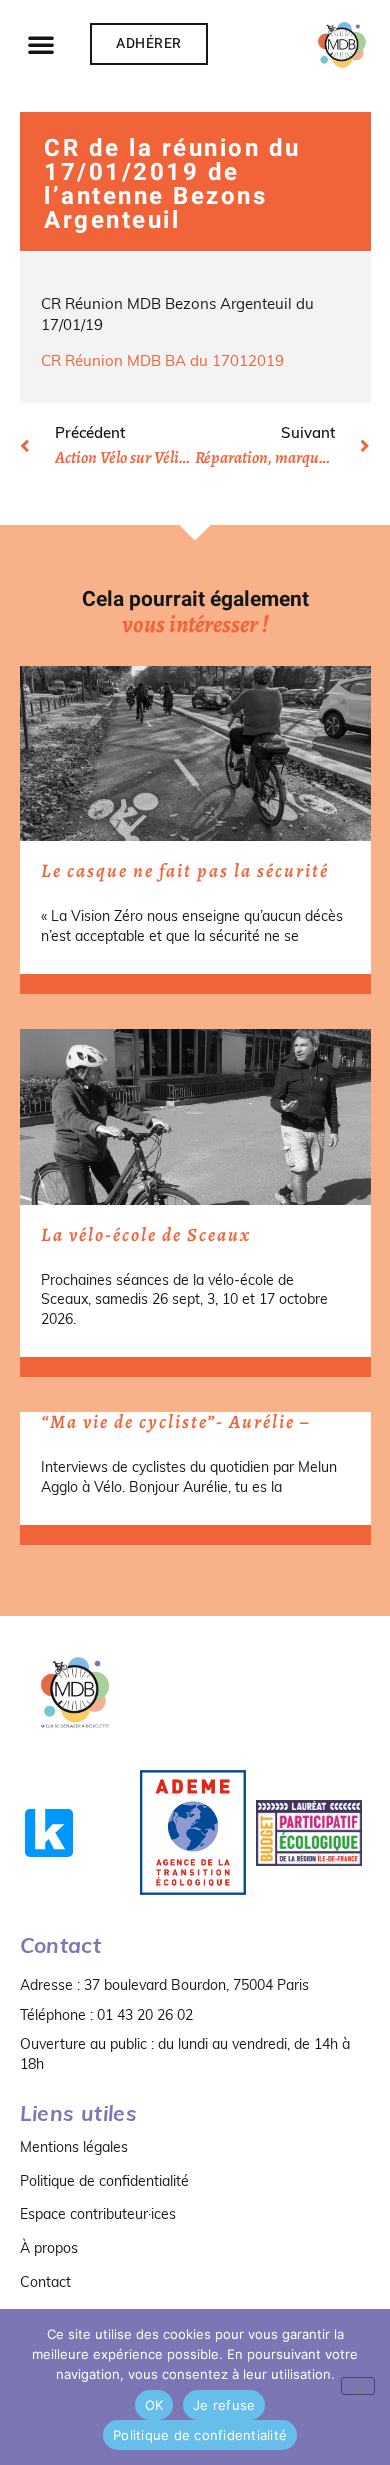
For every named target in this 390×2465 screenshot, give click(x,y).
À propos (49, 2248)
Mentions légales (74, 2147)
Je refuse (224, 2405)
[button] (41, 44)
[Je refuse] (358, 2386)
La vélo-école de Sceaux (146, 1235)
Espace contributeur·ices (98, 2214)
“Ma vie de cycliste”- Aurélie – (175, 1422)
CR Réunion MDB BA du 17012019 (162, 360)
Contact (45, 2282)
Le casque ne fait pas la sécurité (185, 871)
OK (154, 2405)
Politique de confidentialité (104, 2181)
